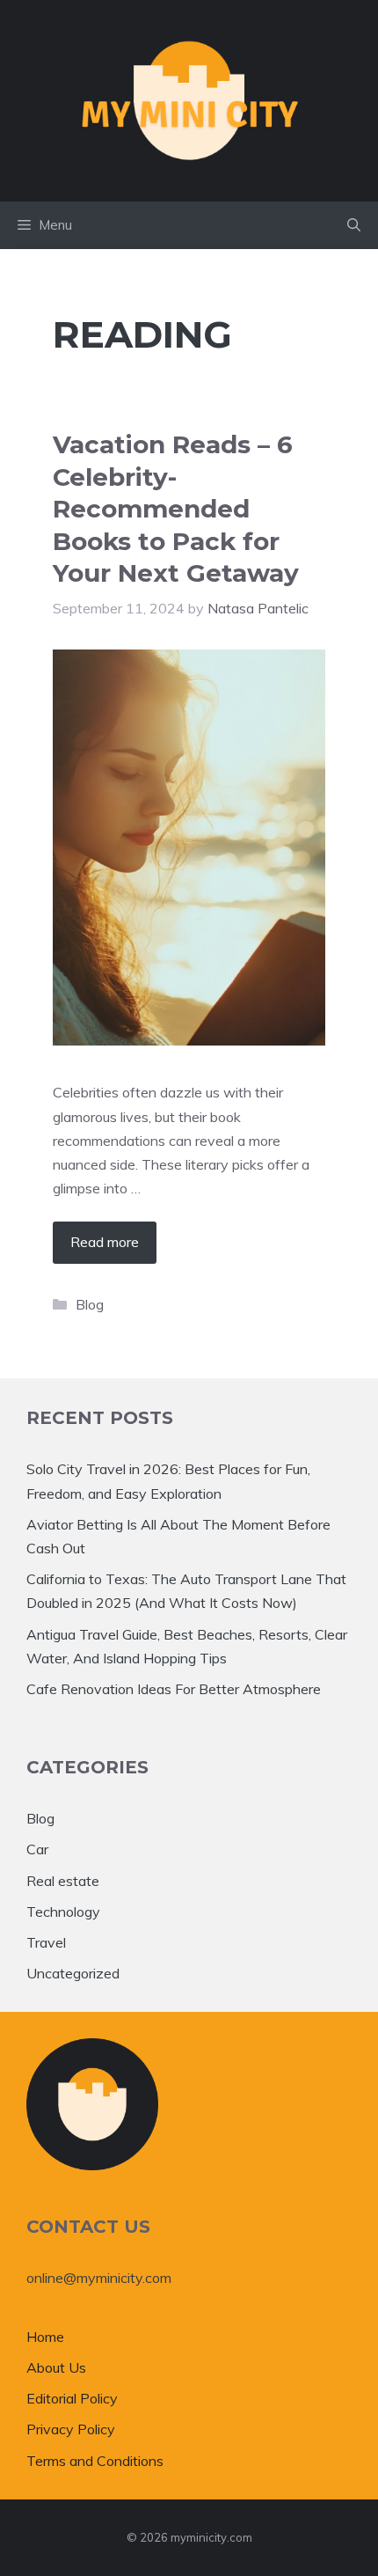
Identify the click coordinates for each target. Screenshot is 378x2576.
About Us (56, 2367)
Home (45, 2337)
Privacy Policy (71, 2429)
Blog (90, 1304)
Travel (46, 1942)
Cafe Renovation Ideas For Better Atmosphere (174, 1689)
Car (37, 1849)
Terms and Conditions (95, 2461)
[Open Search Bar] (354, 225)
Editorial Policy (72, 2398)
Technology (63, 1912)
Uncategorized (73, 1973)
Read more (105, 1242)
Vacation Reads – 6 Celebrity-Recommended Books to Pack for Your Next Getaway (176, 509)
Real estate (63, 1881)
